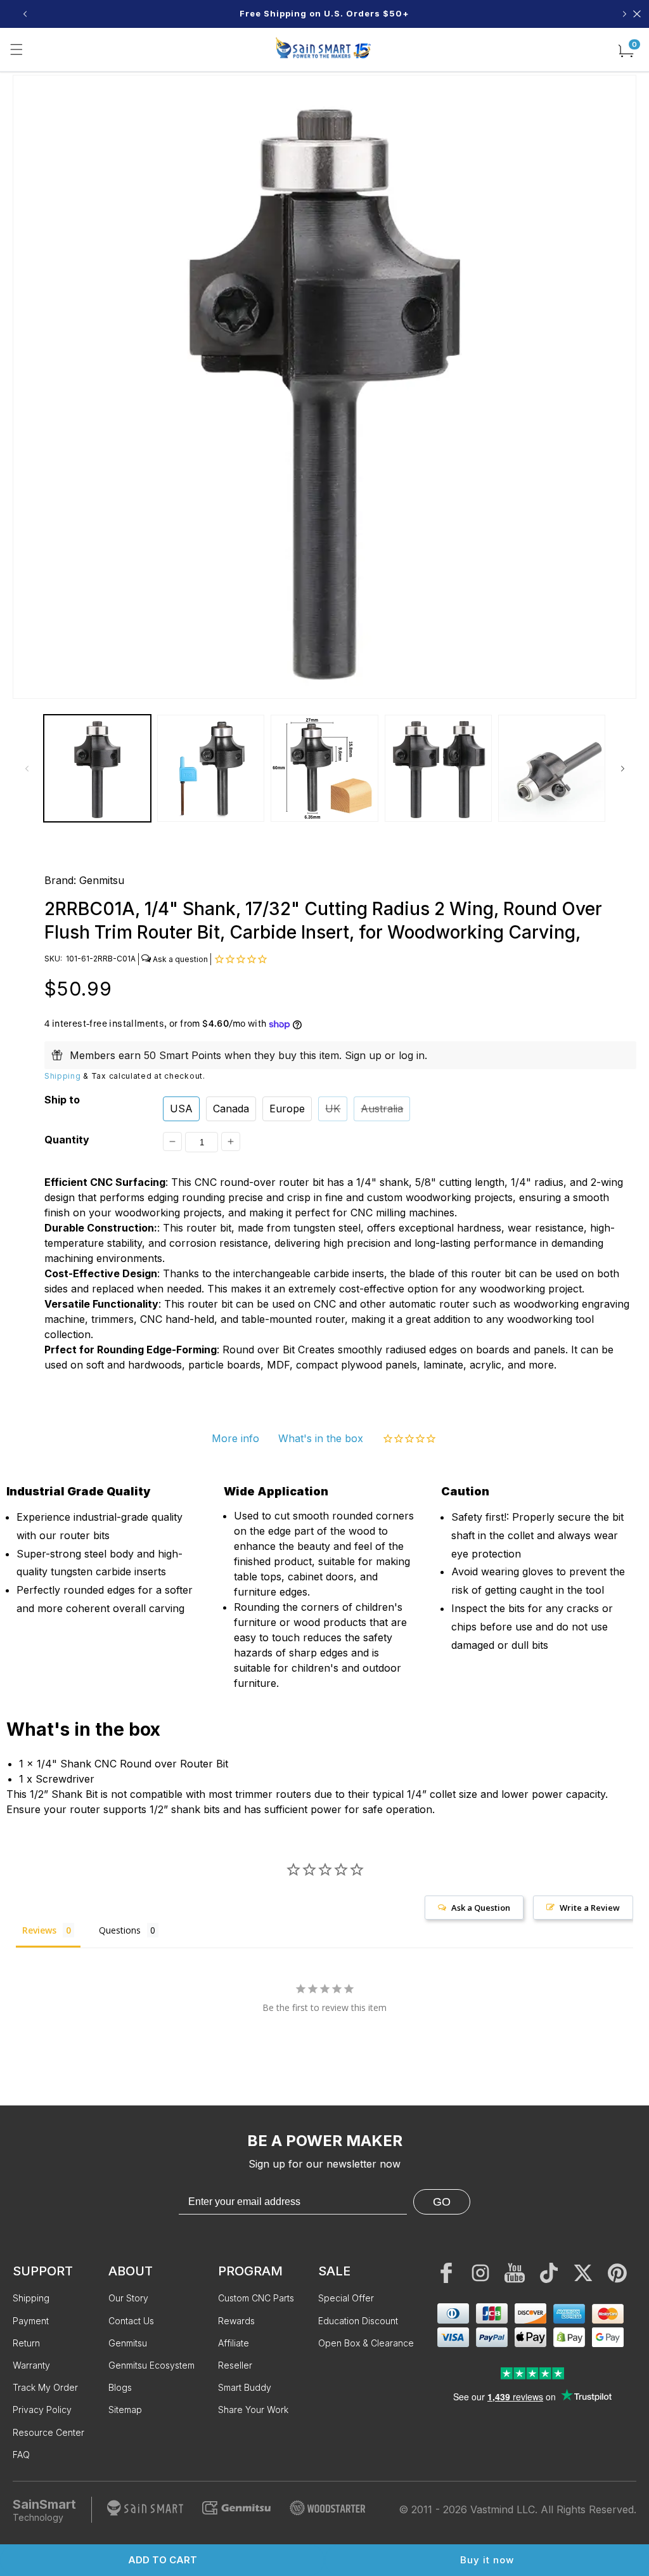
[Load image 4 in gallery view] (438, 768)
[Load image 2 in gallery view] (211, 768)
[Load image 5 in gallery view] (552, 768)
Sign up (363, 1055)
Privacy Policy (42, 2410)
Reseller (235, 2365)
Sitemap (125, 2410)
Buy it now (487, 2560)
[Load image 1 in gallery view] (97, 768)
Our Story (128, 2298)
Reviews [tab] (39, 1930)
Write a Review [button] (590, 1908)
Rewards (236, 2321)
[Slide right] (622, 769)
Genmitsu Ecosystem (151, 2365)
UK (333, 1109)
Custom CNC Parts (256, 2298)
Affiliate (234, 2343)
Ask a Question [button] (481, 1908)
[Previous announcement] (25, 14)
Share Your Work (253, 2410)
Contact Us (131, 2321)
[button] (16, 49)
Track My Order (45, 2387)
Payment (31, 2321)
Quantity (67, 1140)
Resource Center (48, 2432)
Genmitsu (102, 880)
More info (235, 1438)
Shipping (63, 1076)
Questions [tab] (120, 1930)
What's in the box (321, 1438)
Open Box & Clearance (366, 2343)
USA (181, 1109)
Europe (287, 1109)
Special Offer (346, 2298)
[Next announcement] (624, 14)
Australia (382, 1109)
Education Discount (358, 2321)
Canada (231, 1109)
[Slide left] (27, 769)
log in (412, 1055)
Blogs (120, 2387)
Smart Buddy (245, 2387)
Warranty (31, 2365)
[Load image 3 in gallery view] (324, 768)
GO (442, 2202)
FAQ (21, 2455)
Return (26, 2343)
